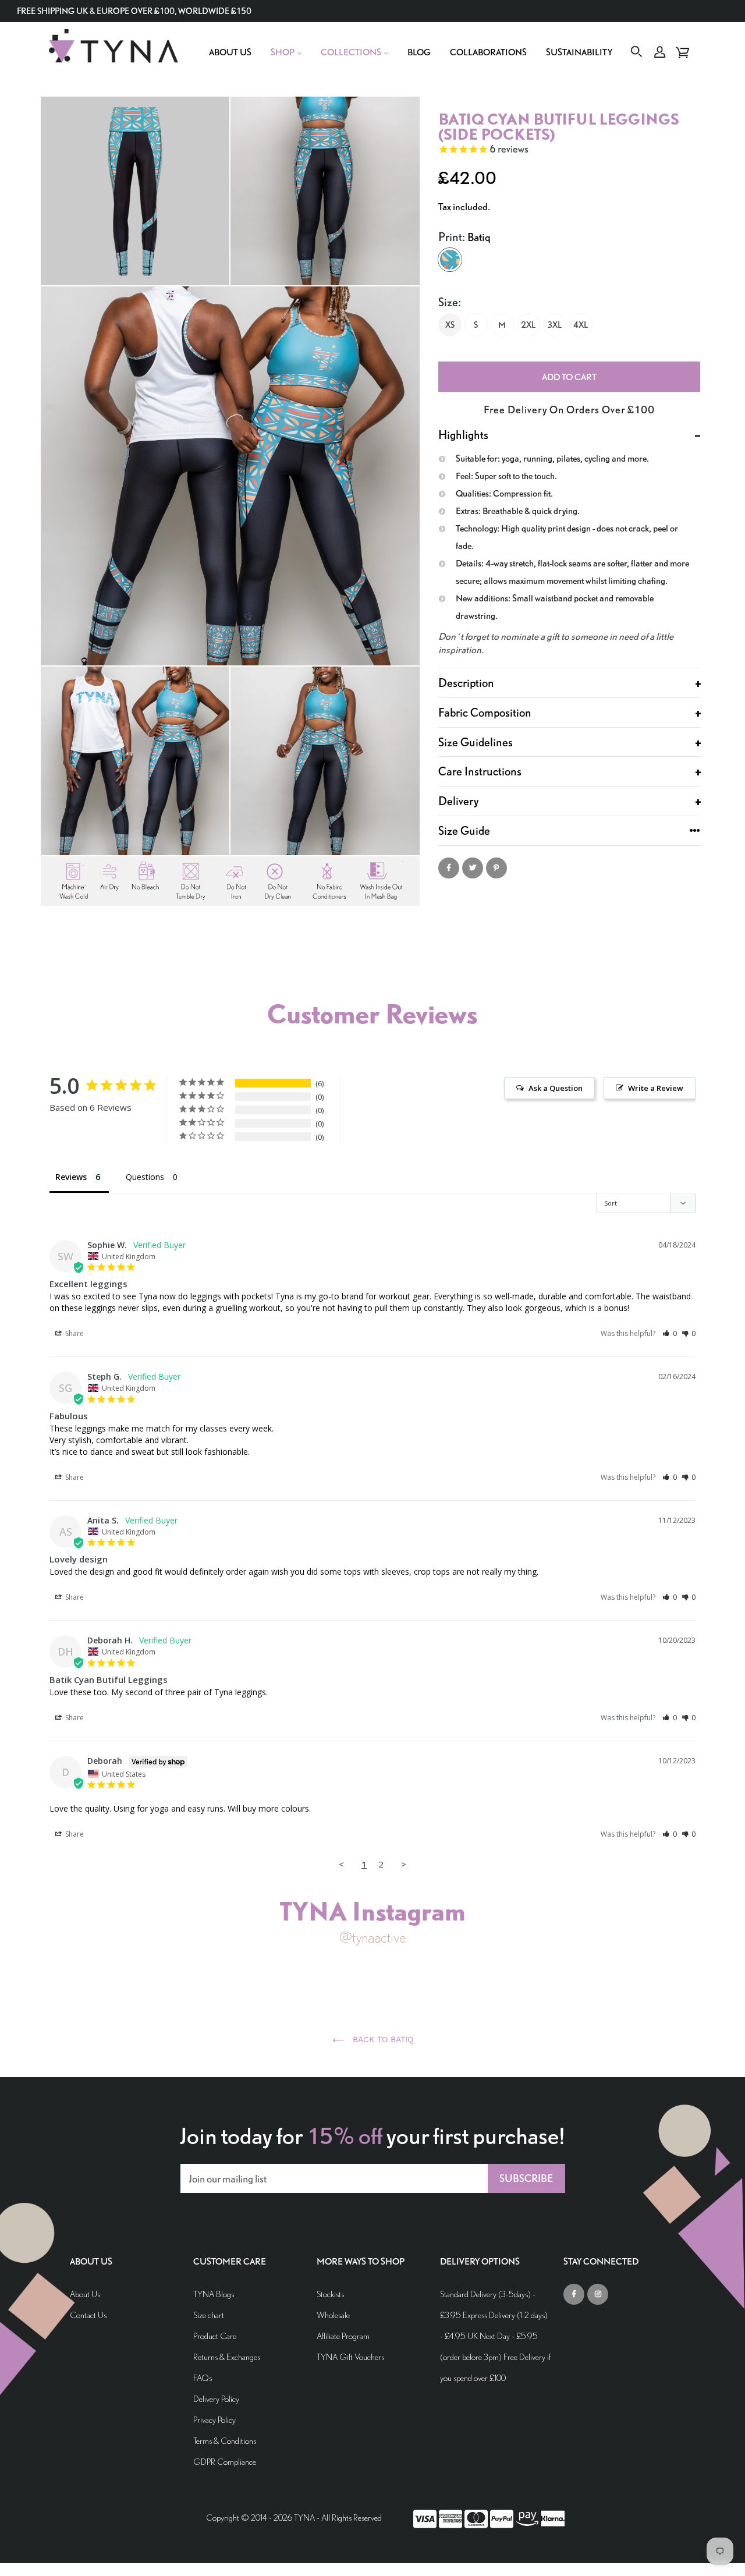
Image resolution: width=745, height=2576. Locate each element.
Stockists (330, 2294)
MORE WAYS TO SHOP (361, 2262)
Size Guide (464, 830)
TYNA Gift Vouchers (350, 2357)
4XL (581, 325)
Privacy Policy (214, 2420)
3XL (554, 325)
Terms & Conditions (225, 2441)
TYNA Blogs (214, 2294)
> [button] (404, 1864)
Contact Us (88, 2315)
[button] (670, 1333)
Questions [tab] (145, 1177)
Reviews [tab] (71, 1177)
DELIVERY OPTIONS (480, 2262)
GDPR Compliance (225, 2462)
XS (450, 325)
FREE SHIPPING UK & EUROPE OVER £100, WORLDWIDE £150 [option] (134, 11)
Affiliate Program (343, 2336)
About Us (85, 2294)
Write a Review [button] (656, 1088)
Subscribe (526, 2178)
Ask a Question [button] (556, 1088)
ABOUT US (91, 2262)
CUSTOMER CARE (230, 2262)
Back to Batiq (382, 2039)
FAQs (203, 2378)
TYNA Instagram (372, 1911)
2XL (528, 325)
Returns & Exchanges (227, 2357)
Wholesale (333, 2315)
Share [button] (74, 1333)
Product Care (215, 2336)
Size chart (209, 2315)
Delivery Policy (216, 2399)
